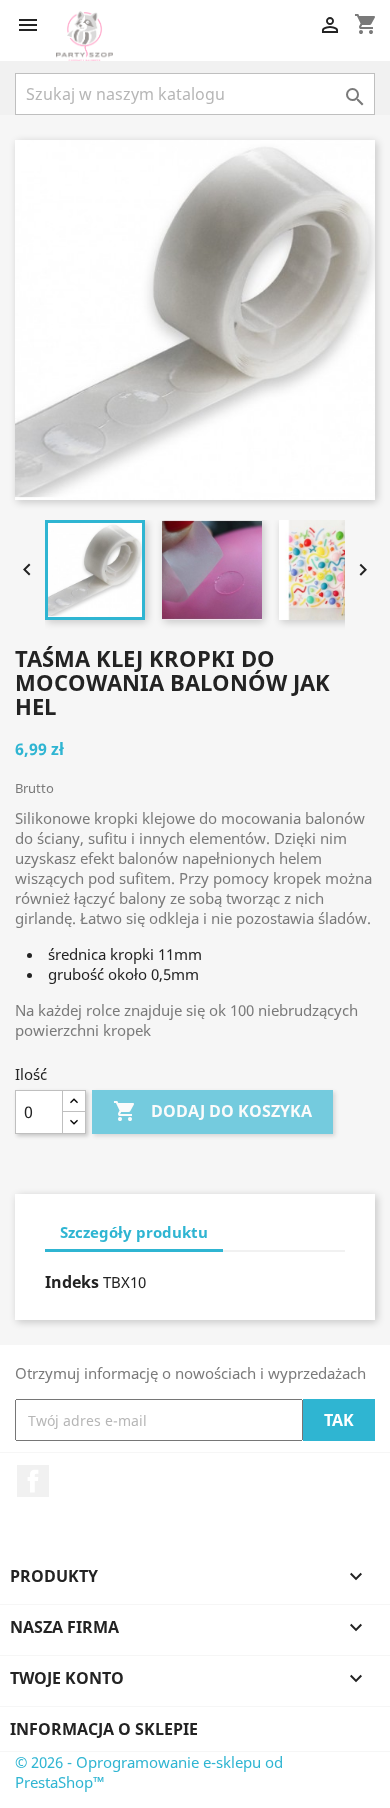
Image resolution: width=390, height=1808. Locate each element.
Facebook (33, 1481)
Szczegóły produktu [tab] (134, 1232)
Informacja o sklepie (104, 1729)
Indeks (72, 1282)
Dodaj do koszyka (212, 1111)
